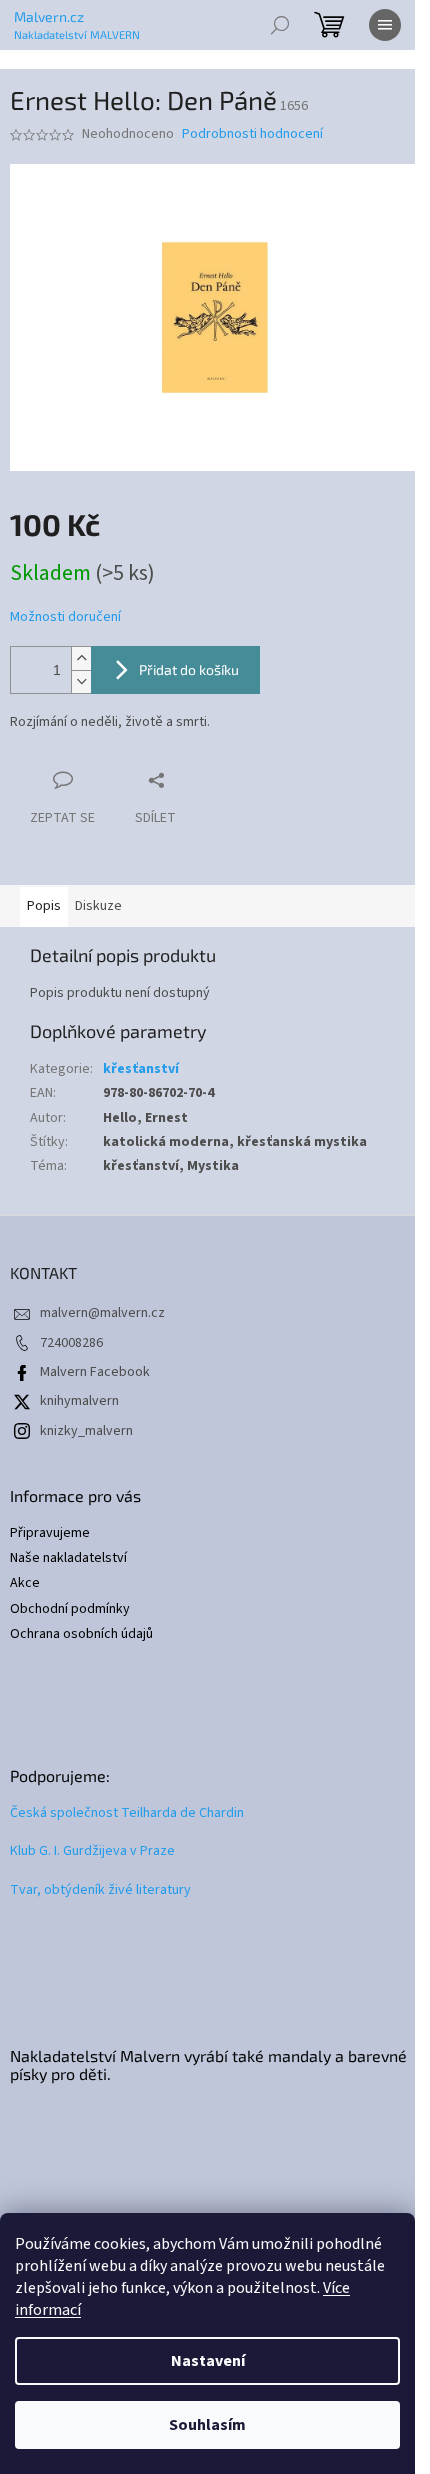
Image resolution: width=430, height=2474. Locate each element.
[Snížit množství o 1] (81, 681)
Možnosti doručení (65, 617)
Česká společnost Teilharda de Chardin (127, 1813)
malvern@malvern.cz (102, 1313)
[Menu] (385, 25)
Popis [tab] (44, 906)
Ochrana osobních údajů (81, 1634)
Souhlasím (207, 2425)
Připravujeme (50, 1533)
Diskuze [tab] (98, 906)
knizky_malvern (86, 1431)
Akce (25, 1583)
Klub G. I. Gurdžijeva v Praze (92, 1851)
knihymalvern (79, 1401)
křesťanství (141, 1069)
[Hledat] (280, 25)
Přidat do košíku (189, 669)
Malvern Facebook (95, 1372)
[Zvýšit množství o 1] (81, 658)
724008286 (71, 1343)
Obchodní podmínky (70, 1609)
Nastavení (208, 2361)
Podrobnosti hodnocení (252, 134)
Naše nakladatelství (68, 1558)
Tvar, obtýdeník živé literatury (100, 1890)
